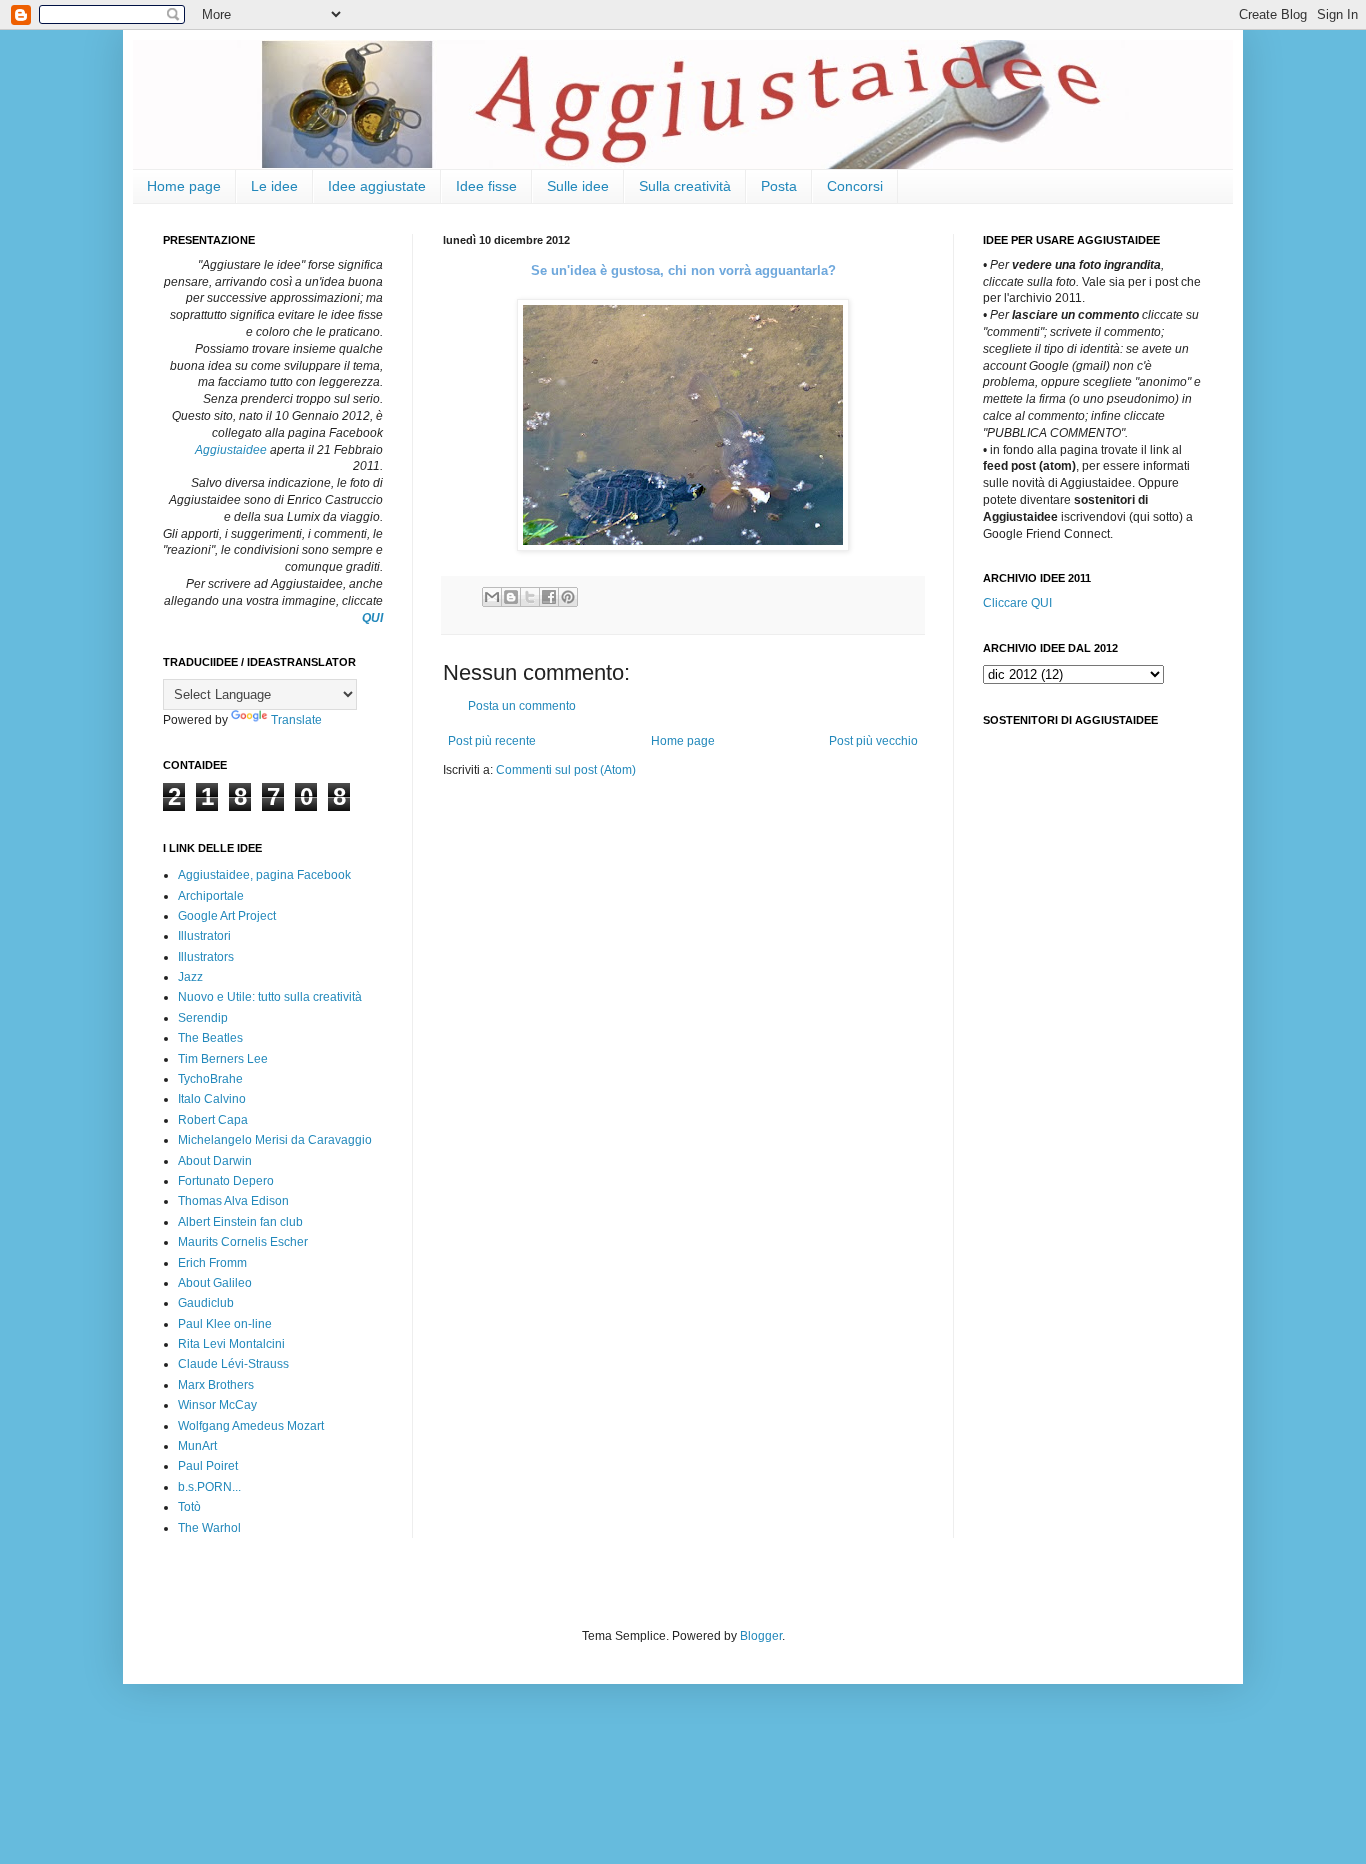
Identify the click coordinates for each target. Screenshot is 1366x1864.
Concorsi (855, 186)
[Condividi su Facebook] (549, 597)
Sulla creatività (685, 186)
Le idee (274, 186)
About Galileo (215, 1283)
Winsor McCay (217, 1405)
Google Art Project (227, 916)
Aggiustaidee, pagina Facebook (264, 875)
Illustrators (206, 957)
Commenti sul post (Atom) (566, 770)
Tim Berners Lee (223, 1059)
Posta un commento (522, 706)
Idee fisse (486, 186)
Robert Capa (213, 1120)
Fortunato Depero (226, 1181)
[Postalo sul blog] (511, 597)
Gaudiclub (206, 1303)
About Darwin (215, 1161)
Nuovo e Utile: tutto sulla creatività (270, 997)
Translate (296, 720)
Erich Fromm (212, 1263)
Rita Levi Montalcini (231, 1344)
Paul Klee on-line (225, 1324)
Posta (779, 186)
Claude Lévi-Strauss (233, 1364)
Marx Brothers (216, 1385)
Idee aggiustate (377, 186)
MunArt (197, 1446)
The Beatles (210, 1038)
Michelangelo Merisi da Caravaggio (275, 1140)
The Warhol (209, 1528)
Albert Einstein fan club (240, 1222)
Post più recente (492, 741)
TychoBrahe (210, 1079)
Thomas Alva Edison (233, 1201)
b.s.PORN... (209, 1487)
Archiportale (211, 896)
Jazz (190, 977)
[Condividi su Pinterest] (568, 597)
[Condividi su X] (530, 597)
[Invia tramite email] (492, 597)
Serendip (203, 1018)
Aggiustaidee (231, 450)
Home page (184, 186)
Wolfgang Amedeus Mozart (251, 1426)
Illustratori (204, 936)
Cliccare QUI (1017, 603)
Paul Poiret (208, 1466)
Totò (189, 1507)
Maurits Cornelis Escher (243, 1242)
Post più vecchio (873, 741)
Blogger (761, 1636)
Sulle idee (578, 186)
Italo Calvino (212, 1099)
